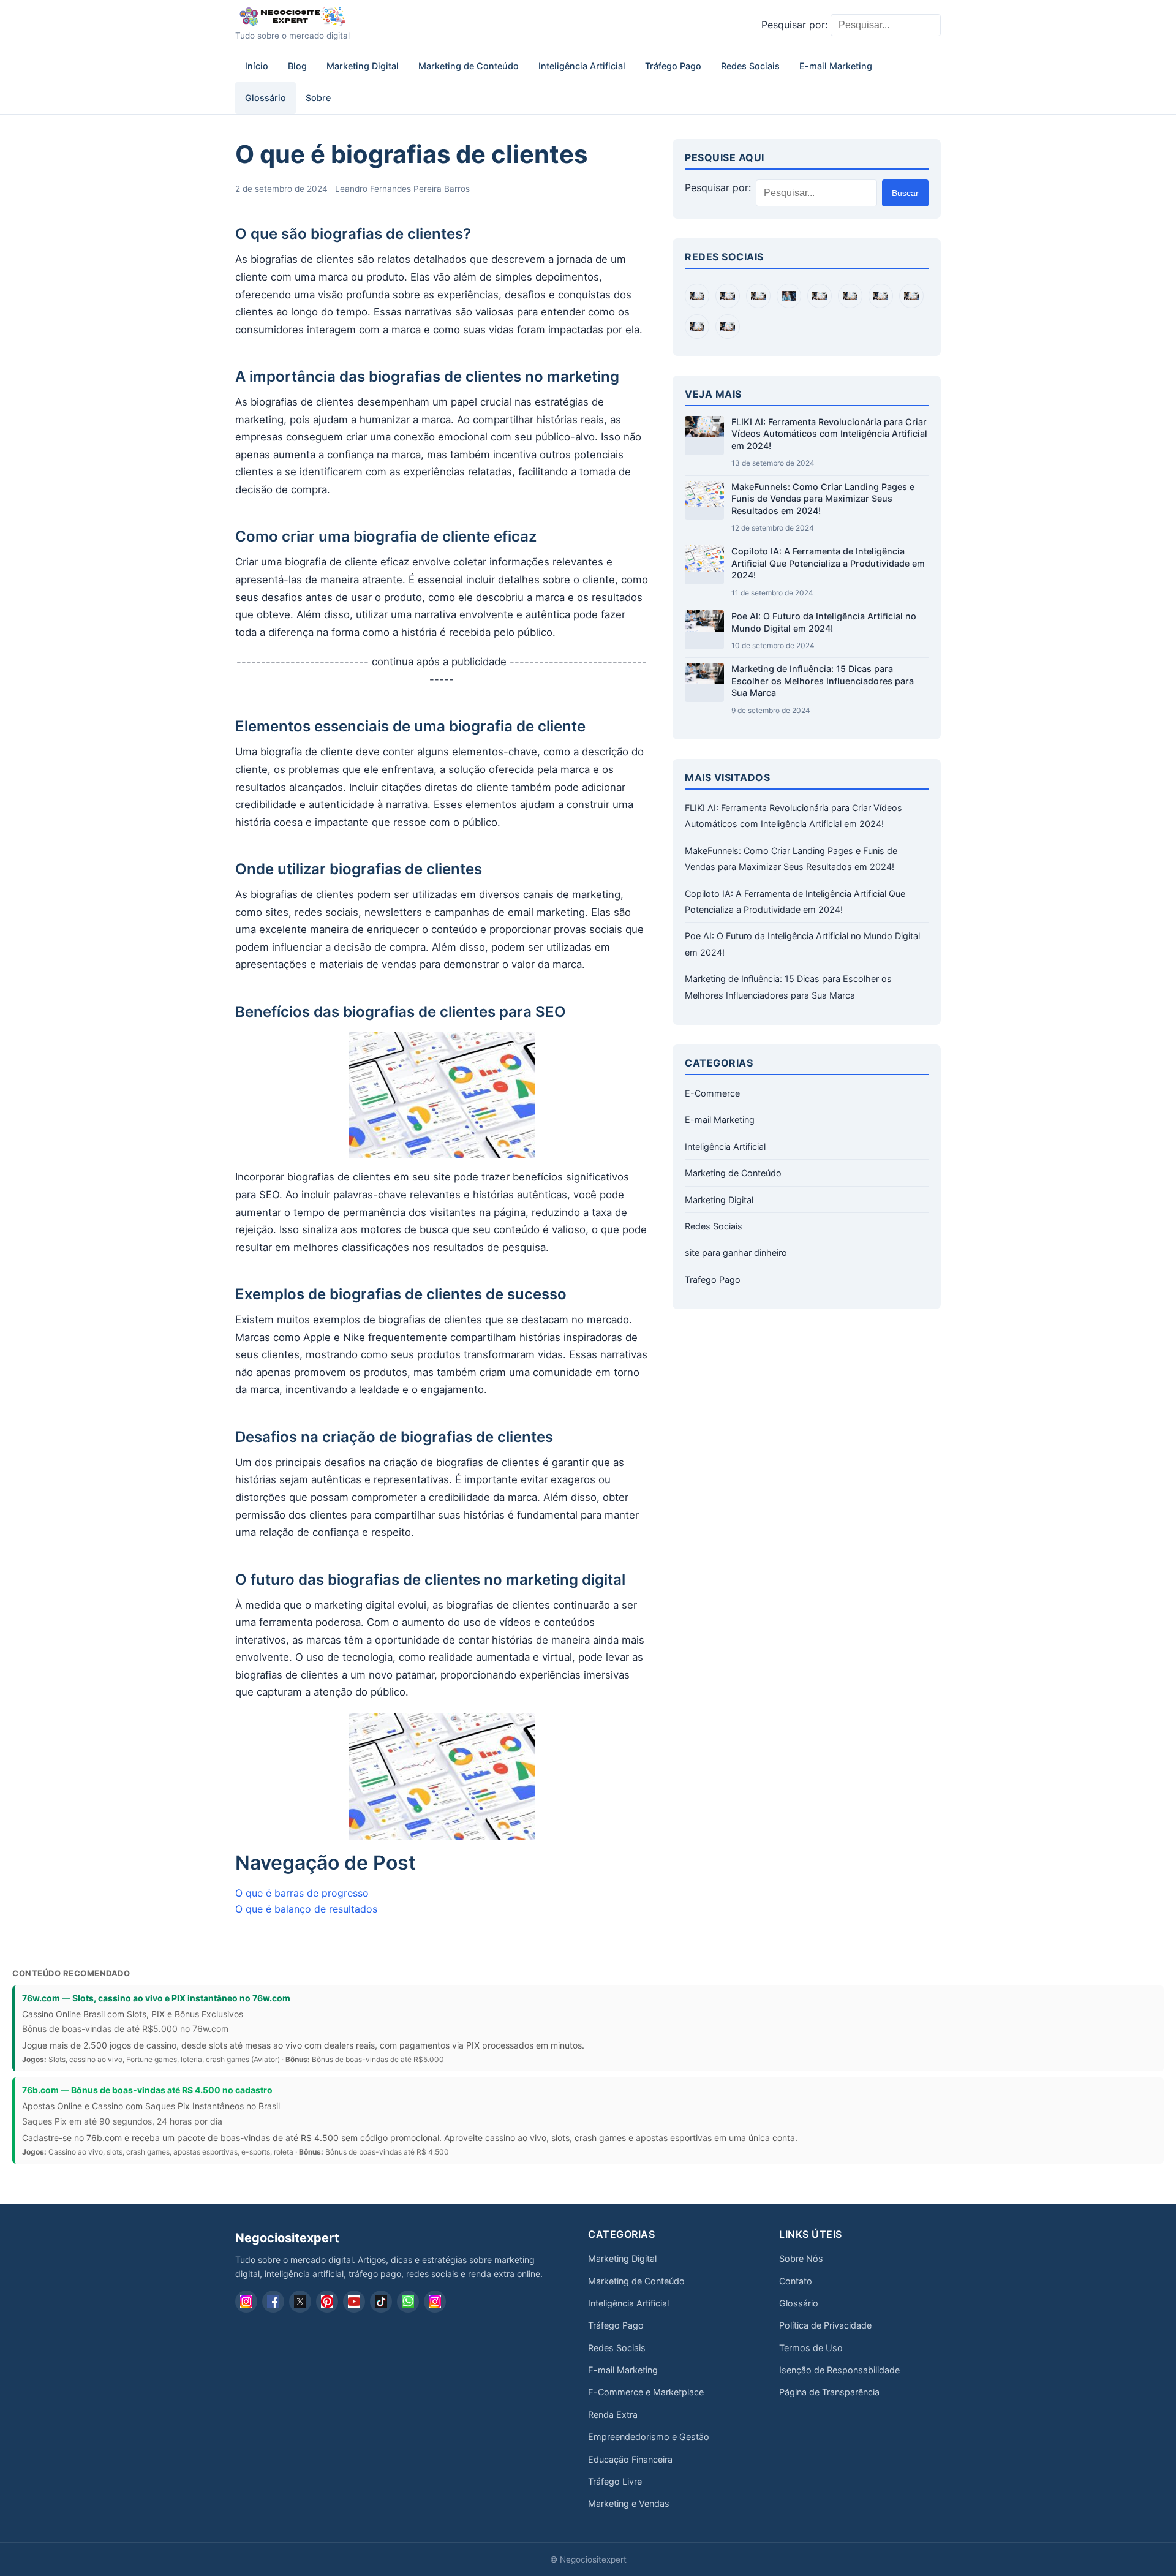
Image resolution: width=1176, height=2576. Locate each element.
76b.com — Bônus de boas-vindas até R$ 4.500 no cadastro (147, 2090)
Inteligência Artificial (582, 66)
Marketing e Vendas (629, 2503)
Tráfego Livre (615, 2481)
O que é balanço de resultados (306, 1909)
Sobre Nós (801, 2258)
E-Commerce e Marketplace (646, 2392)
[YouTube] (354, 2302)
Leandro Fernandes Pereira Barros (402, 189)
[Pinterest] (327, 2302)
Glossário (266, 98)
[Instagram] (246, 2302)
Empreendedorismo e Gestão (649, 2437)
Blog (297, 66)
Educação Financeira (630, 2459)
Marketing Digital (363, 66)
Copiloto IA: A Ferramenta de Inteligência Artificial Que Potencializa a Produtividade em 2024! (828, 563)
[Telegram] (435, 2302)
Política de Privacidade (825, 2325)
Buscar (905, 193)
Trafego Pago (713, 1279)
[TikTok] (381, 2302)
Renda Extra (613, 2415)
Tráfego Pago (673, 66)
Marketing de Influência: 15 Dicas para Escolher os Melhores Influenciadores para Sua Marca (823, 681)
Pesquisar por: (794, 25)
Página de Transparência (829, 2392)
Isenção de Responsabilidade (839, 2370)
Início (257, 66)
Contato (796, 2281)
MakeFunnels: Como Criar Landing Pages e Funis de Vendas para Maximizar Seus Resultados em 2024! (823, 499)
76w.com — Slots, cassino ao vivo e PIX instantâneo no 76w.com (156, 1998)
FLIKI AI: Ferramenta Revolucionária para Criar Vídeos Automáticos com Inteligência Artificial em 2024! (829, 434)
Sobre (318, 98)
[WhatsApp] (408, 2302)
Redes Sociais (750, 66)
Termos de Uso (811, 2348)
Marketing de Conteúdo (469, 66)
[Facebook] (273, 2302)
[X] (300, 2302)
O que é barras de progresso (302, 1893)
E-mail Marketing (836, 66)
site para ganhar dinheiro (736, 1252)
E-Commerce (712, 1093)
